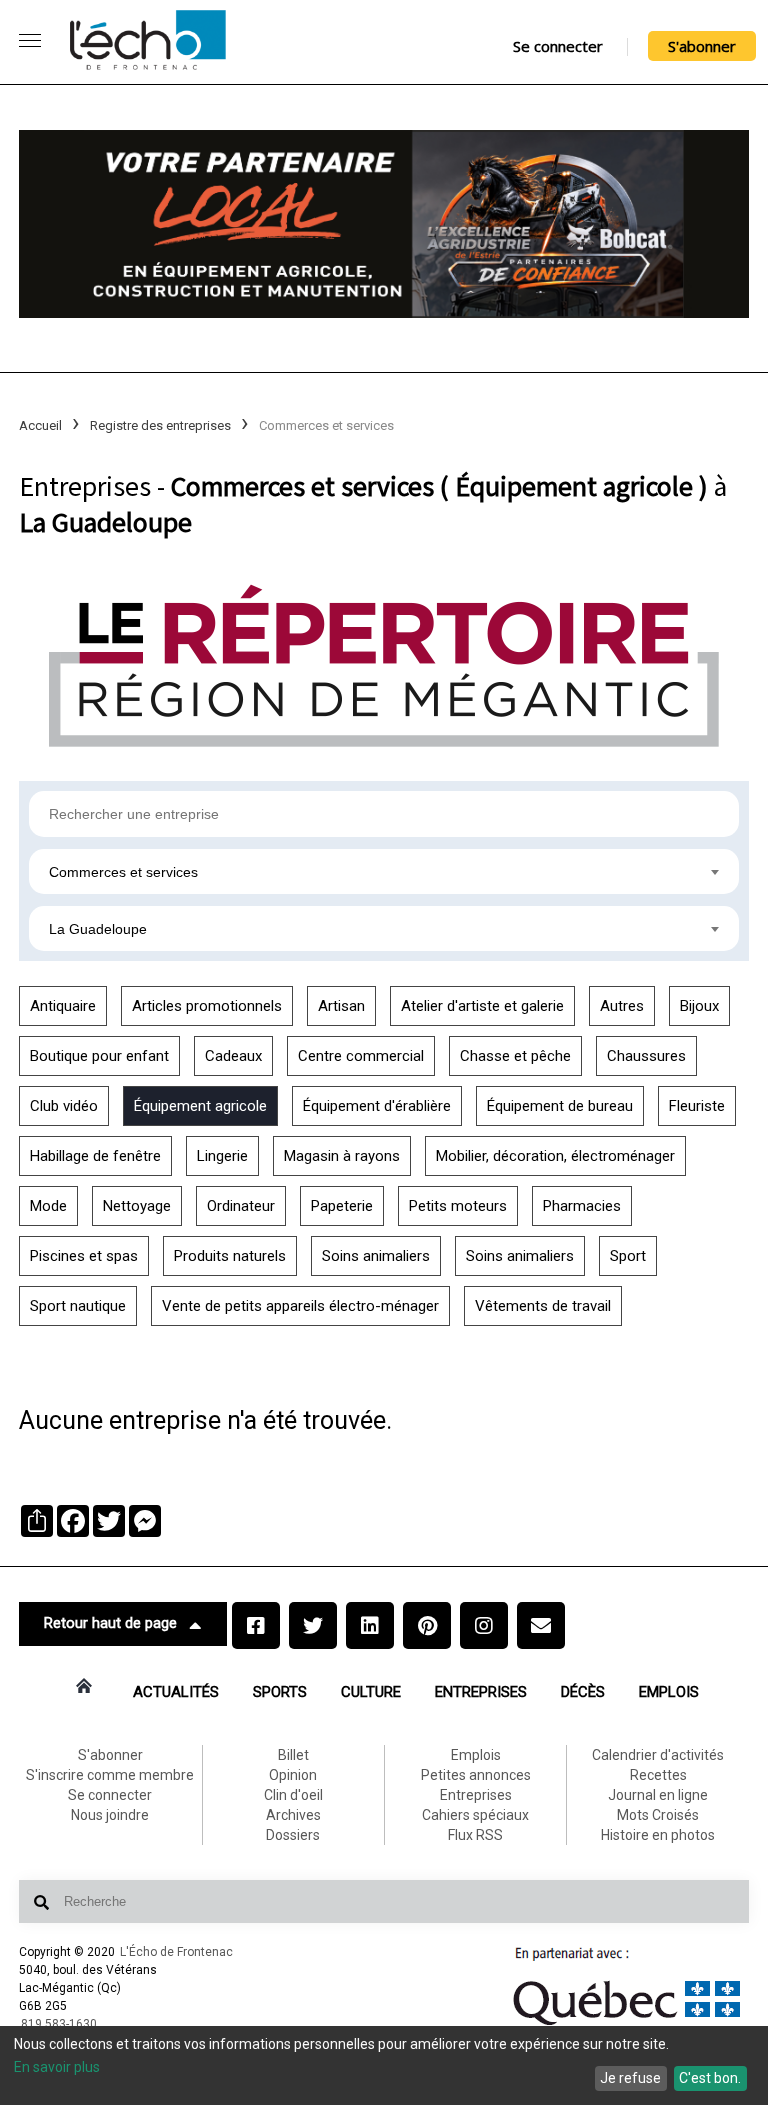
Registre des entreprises (160, 425)
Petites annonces (476, 1775)
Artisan (341, 1006)
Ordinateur (241, 1206)
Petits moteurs (458, 1206)
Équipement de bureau (560, 1106)
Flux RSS (475, 1835)
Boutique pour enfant (99, 1056)
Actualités (176, 1692)
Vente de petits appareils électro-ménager (300, 1306)
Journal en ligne (658, 1795)
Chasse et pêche (515, 1056)
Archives (293, 1815)
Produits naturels (230, 1256)
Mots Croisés (658, 1815)
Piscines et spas (84, 1256)
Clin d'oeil (293, 1795)
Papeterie (342, 1206)
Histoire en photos (658, 1835)
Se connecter (558, 46)
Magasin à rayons (342, 1156)
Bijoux (699, 1006)
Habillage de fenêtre (95, 1156)
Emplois (669, 1692)
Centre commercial (361, 1056)
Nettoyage (137, 1206)
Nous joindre (110, 1815)
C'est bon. (710, 2078)
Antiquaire (63, 1006)
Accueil (40, 425)
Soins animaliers (376, 1256)
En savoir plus (57, 2067)
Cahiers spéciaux (475, 1815)
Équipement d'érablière (377, 1106)
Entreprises (481, 1692)
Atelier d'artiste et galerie (482, 1006)
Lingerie (222, 1156)
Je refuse (630, 2078)
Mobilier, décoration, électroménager (555, 1156)
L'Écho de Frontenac (176, 1952)
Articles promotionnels (207, 1006)
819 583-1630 (59, 2024)
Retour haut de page (110, 1623)
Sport (628, 1256)
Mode (48, 1206)
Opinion (293, 1775)
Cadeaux (233, 1056)
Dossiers (293, 1835)
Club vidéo (64, 1106)
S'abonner (702, 46)
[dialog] (384, 2065)
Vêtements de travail (543, 1306)
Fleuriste (697, 1106)
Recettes (658, 1775)
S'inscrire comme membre (110, 1775)
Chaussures (646, 1056)
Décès (583, 1692)
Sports (280, 1692)
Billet (293, 1755)
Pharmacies (582, 1206)
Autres (622, 1006)
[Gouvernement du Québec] (627, 2025)
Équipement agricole (200, 1106)
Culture (371, 1692)
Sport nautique (78, 1306)
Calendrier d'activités (658, 1755)
